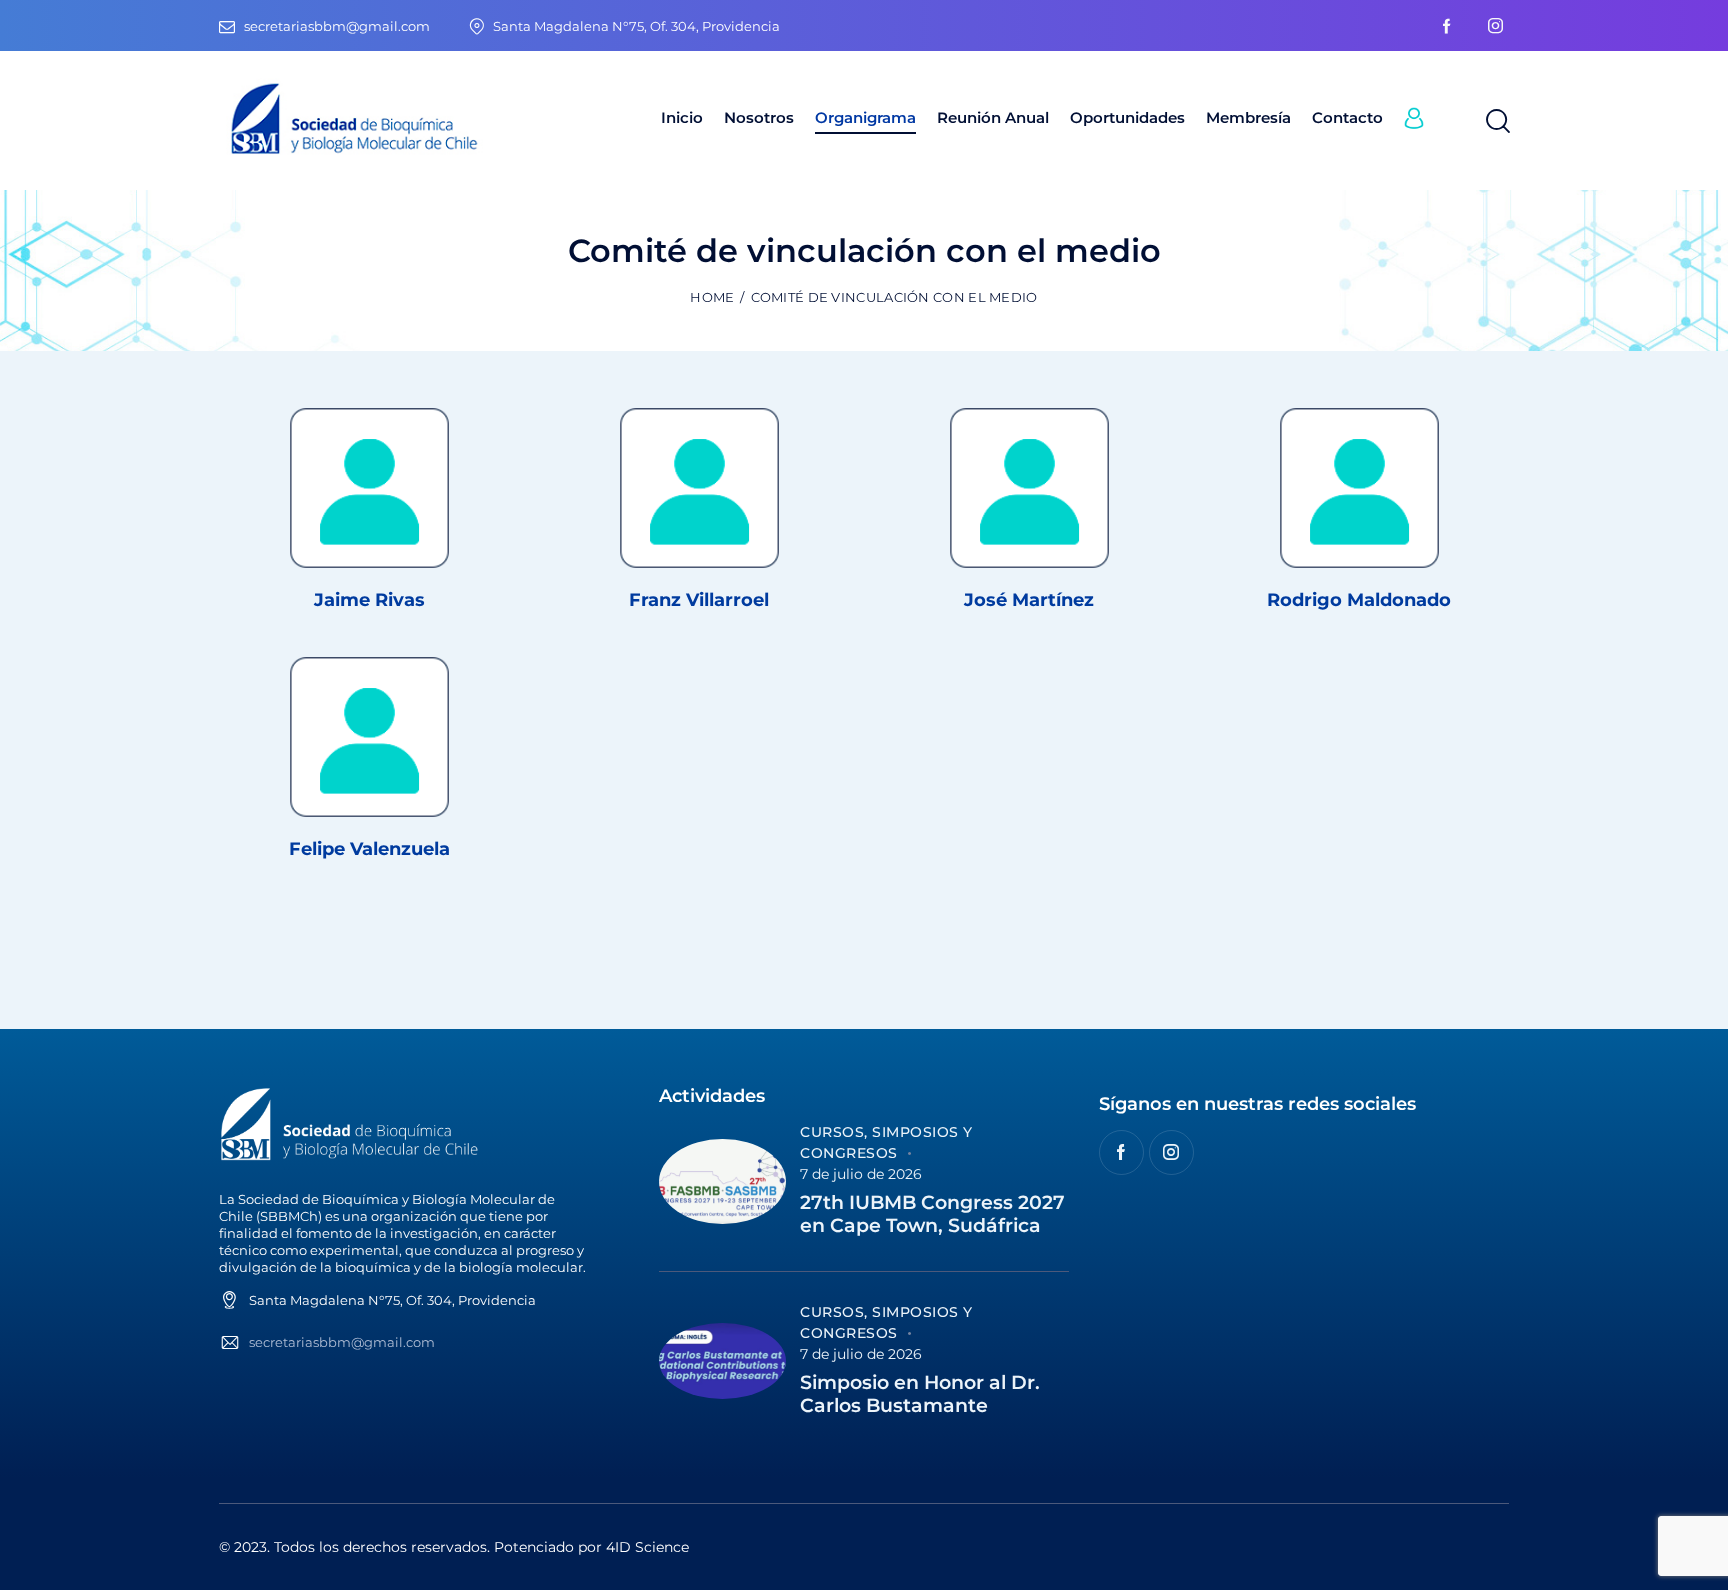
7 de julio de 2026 (861, 1174)
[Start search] (1496, 122)
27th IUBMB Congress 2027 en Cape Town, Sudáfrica (932, 1214)
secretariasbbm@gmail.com (342, 1342)
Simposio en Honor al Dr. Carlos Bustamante (920, 1394)
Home (712, 297)
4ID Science (647, 1547)
